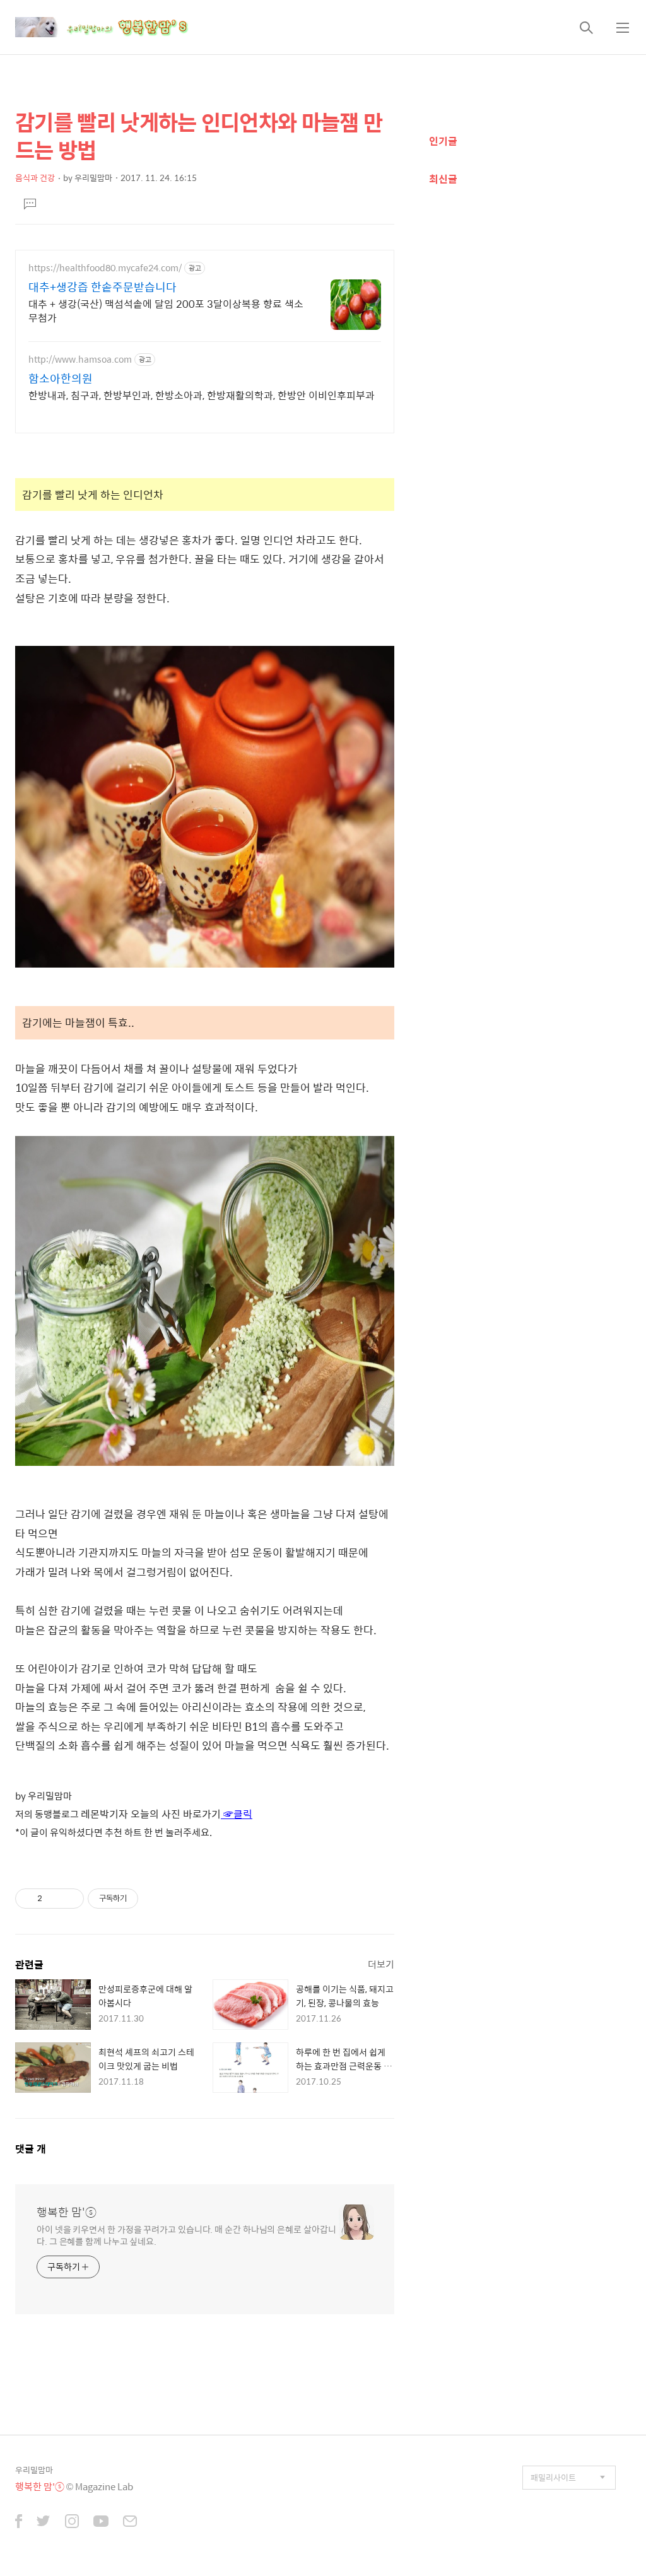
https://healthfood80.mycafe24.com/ (105, 268)
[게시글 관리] (70, 1899)
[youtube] (101, 2522)
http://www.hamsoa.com (80, 359)
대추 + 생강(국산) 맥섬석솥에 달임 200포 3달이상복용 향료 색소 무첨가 (166, 310)
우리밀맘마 (34, 2470)
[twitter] (44, 2522)
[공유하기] (54, 1899)
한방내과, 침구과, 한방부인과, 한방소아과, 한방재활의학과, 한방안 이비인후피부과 (202, 395)
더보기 (381, 1964)
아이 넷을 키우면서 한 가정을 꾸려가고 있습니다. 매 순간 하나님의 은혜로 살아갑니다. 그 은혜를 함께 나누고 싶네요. (186, 2235)
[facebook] (19, 2522)
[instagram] (72, 2522)
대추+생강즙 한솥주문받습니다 (103, 287)
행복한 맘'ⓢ (67, 2212)
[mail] (130, 2522)
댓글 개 (31, 2149)
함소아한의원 (61, 378)
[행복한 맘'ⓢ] (116, 27)
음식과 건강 (35, 178)
